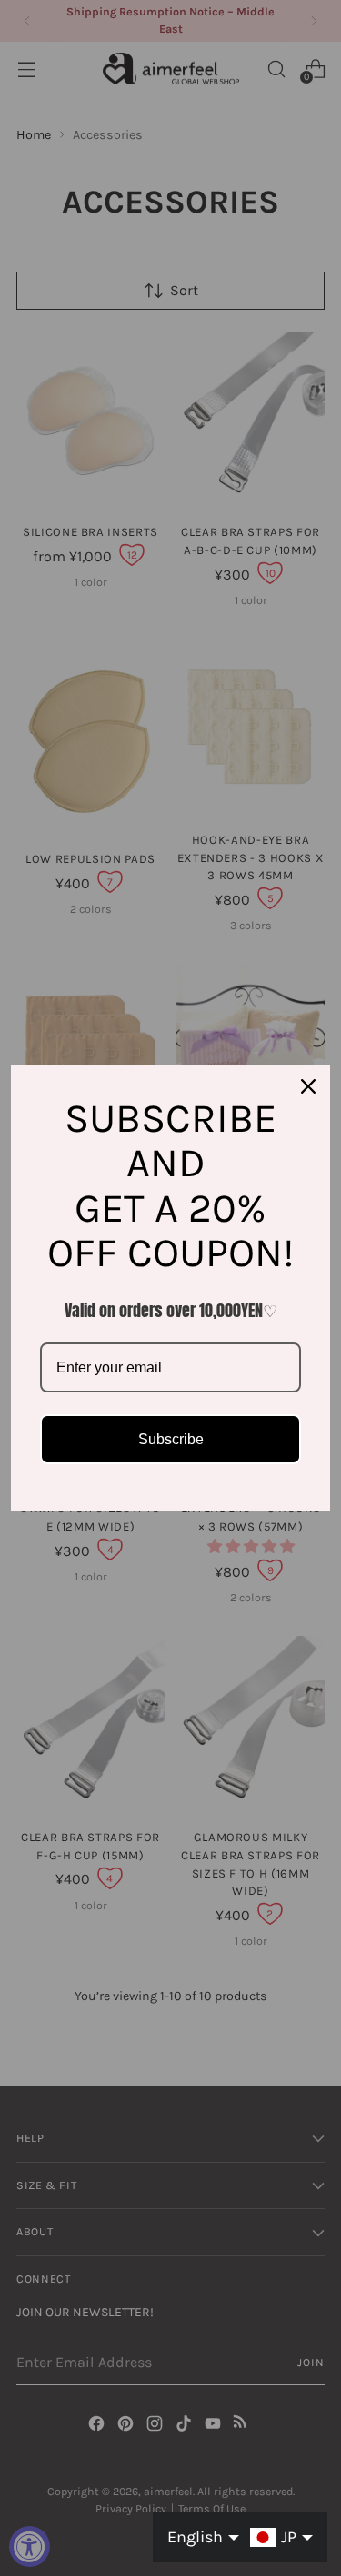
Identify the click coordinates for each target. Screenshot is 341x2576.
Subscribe (171, 1439)
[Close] (308, 1086)
